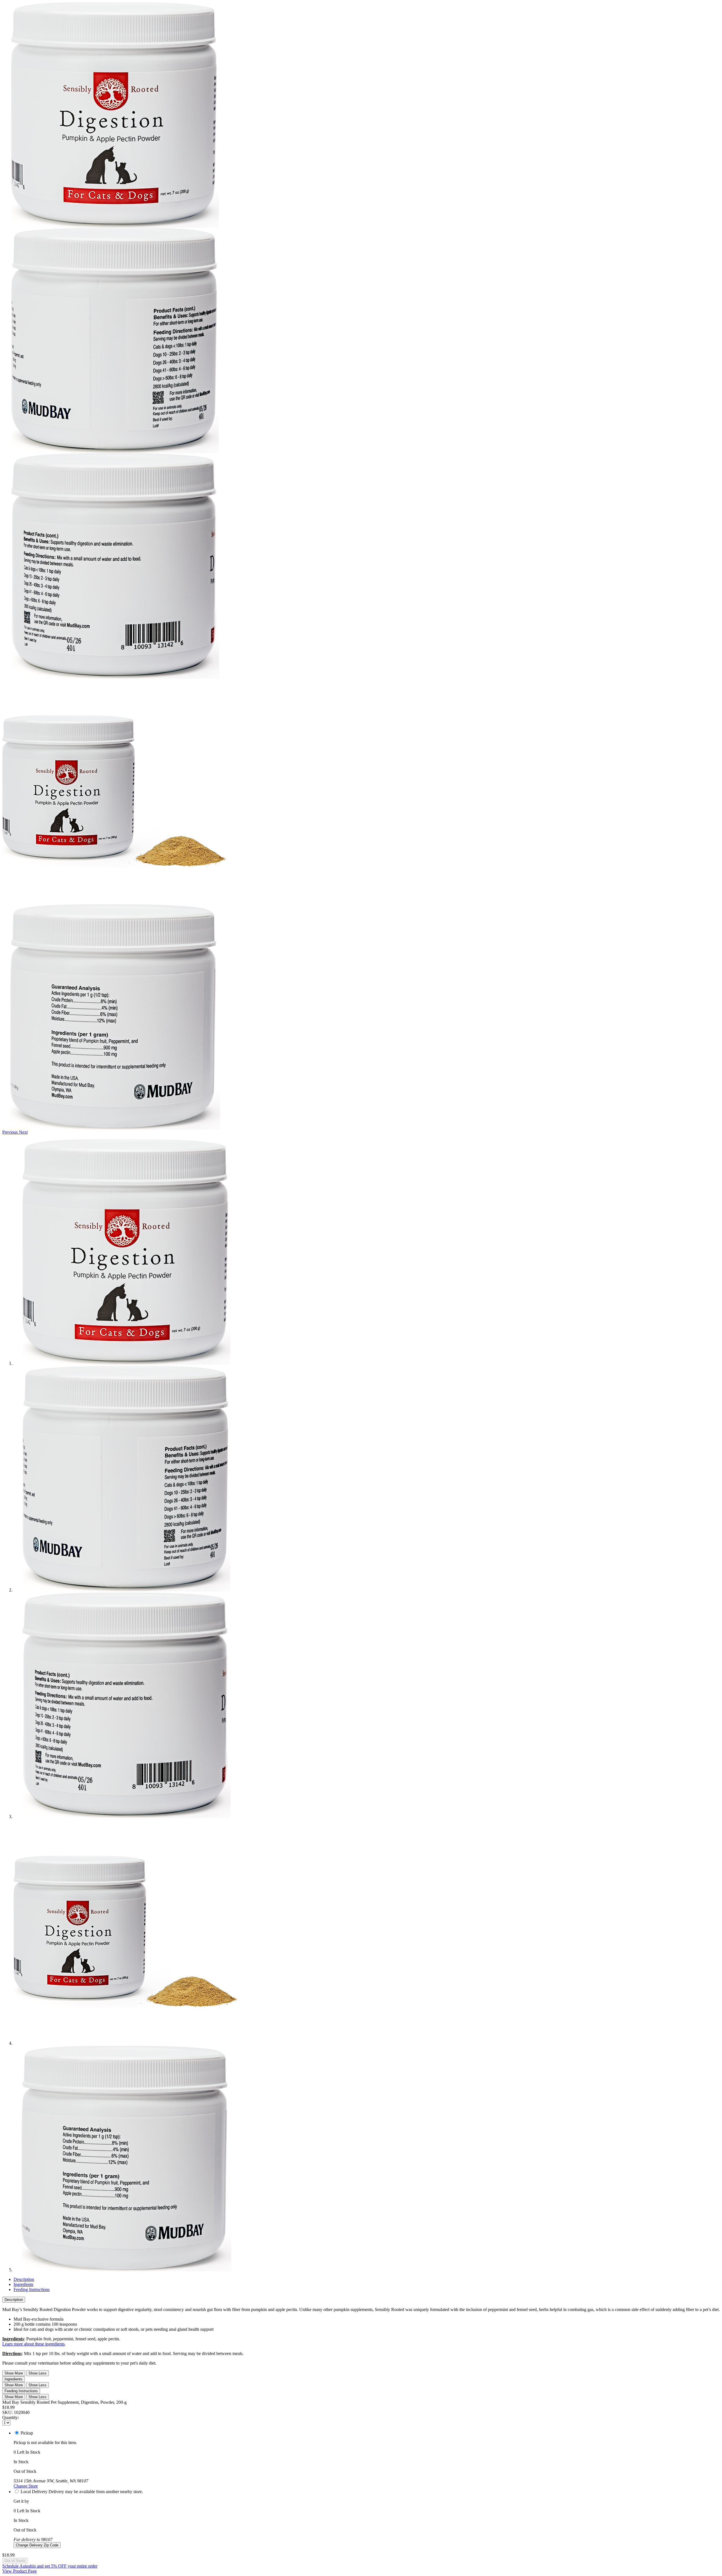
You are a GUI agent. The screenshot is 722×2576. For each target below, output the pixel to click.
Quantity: (11, 2417)
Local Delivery (34, 2492)
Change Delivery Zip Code (37, 2545)
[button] (11, 1132)
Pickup (27, 2433)
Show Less (38, 2373)
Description (24, 2279)
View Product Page (19, 2571)
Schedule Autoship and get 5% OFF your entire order (50, 2566)
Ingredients (23, 2284)
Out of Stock (15, 2561)
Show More (14, 2373)
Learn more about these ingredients (33, 2344)
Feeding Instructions (32, 2289)
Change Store (26, 2486)
